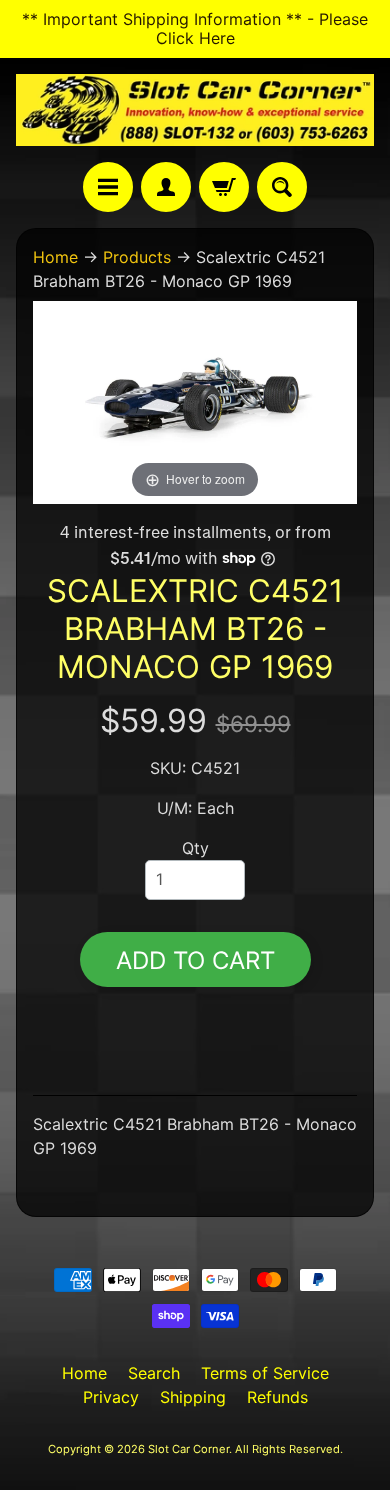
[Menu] (108, 187)
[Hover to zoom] (195, 401)
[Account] (166, 187)
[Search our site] (282, 187)
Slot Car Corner (188, 1449)
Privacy (111, 1397)
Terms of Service (265, 1373)
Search (154, 1373)
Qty (195, 848)
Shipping (193, 1397)
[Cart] (224, 187)
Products (137, 257)
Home (55, 257)
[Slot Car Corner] (195, 110)
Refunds (277, 1397)
